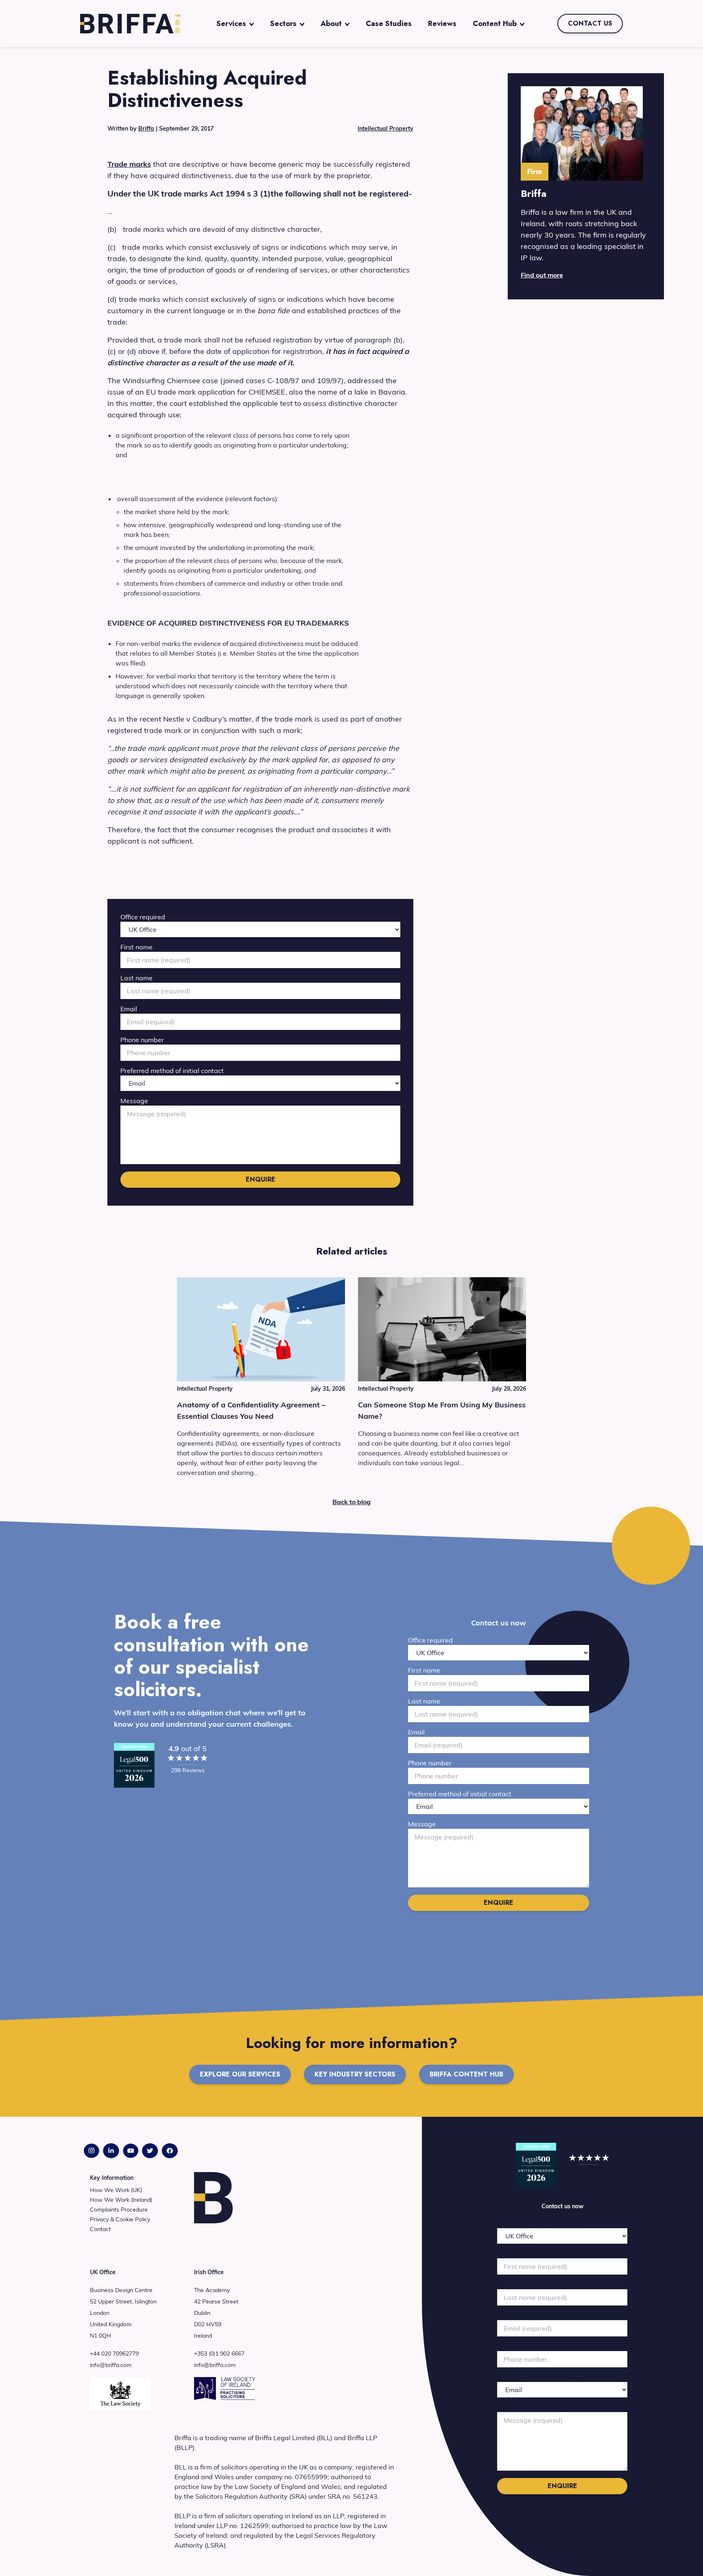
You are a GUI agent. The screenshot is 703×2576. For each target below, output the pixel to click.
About (331, 24)
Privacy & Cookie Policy (120, 2219)
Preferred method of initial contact (172, 1071)
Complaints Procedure (119, 2210)
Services (231, 24)
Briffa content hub (466, 2074)
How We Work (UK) (116, 2190)
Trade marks (129, 164)
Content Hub (495, 24)
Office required (143, 917)
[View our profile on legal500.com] (134, 1765)
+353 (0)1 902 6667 (219, 2354)
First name (136, 947)
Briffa (146, 129)
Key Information (112, 2178)
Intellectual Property (385, 129)
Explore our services (240, 2074)
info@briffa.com (111, 2365)
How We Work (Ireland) (121, 2200)
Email (129, 1009)
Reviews (442, 24)
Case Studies (389, 24)
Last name (136, 978)
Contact (100, 2229)
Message (134, 1101)
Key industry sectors (355, 2074)
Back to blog (351, 1502)
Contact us (590, 23)
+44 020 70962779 (114, 2354)
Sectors (283, 24)
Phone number (142, 1040)
